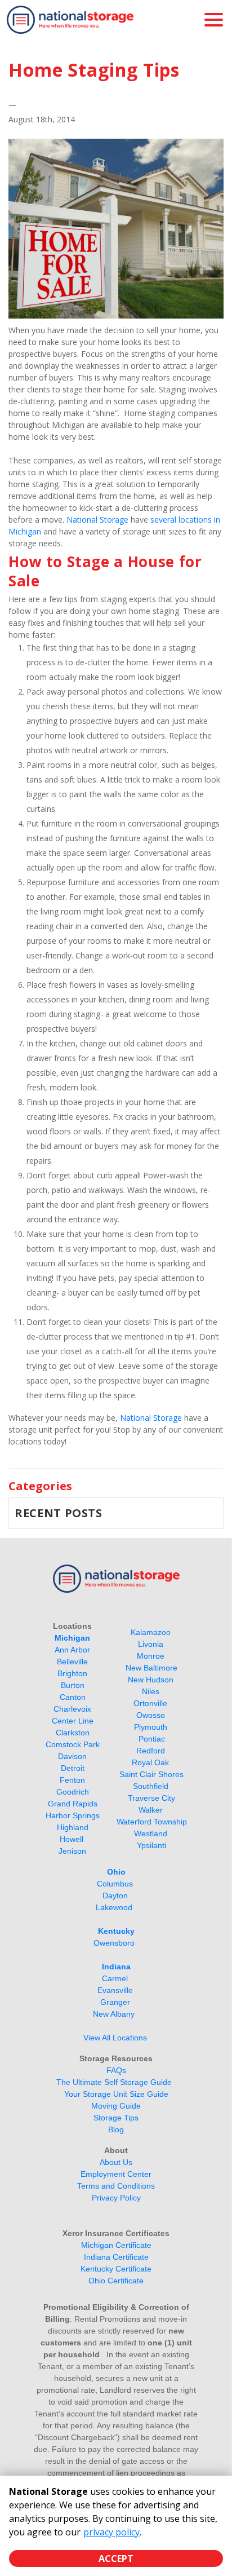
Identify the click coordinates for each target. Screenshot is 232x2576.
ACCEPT (116, 2559)
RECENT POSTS (59, 1513)
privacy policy (111, 2532)
